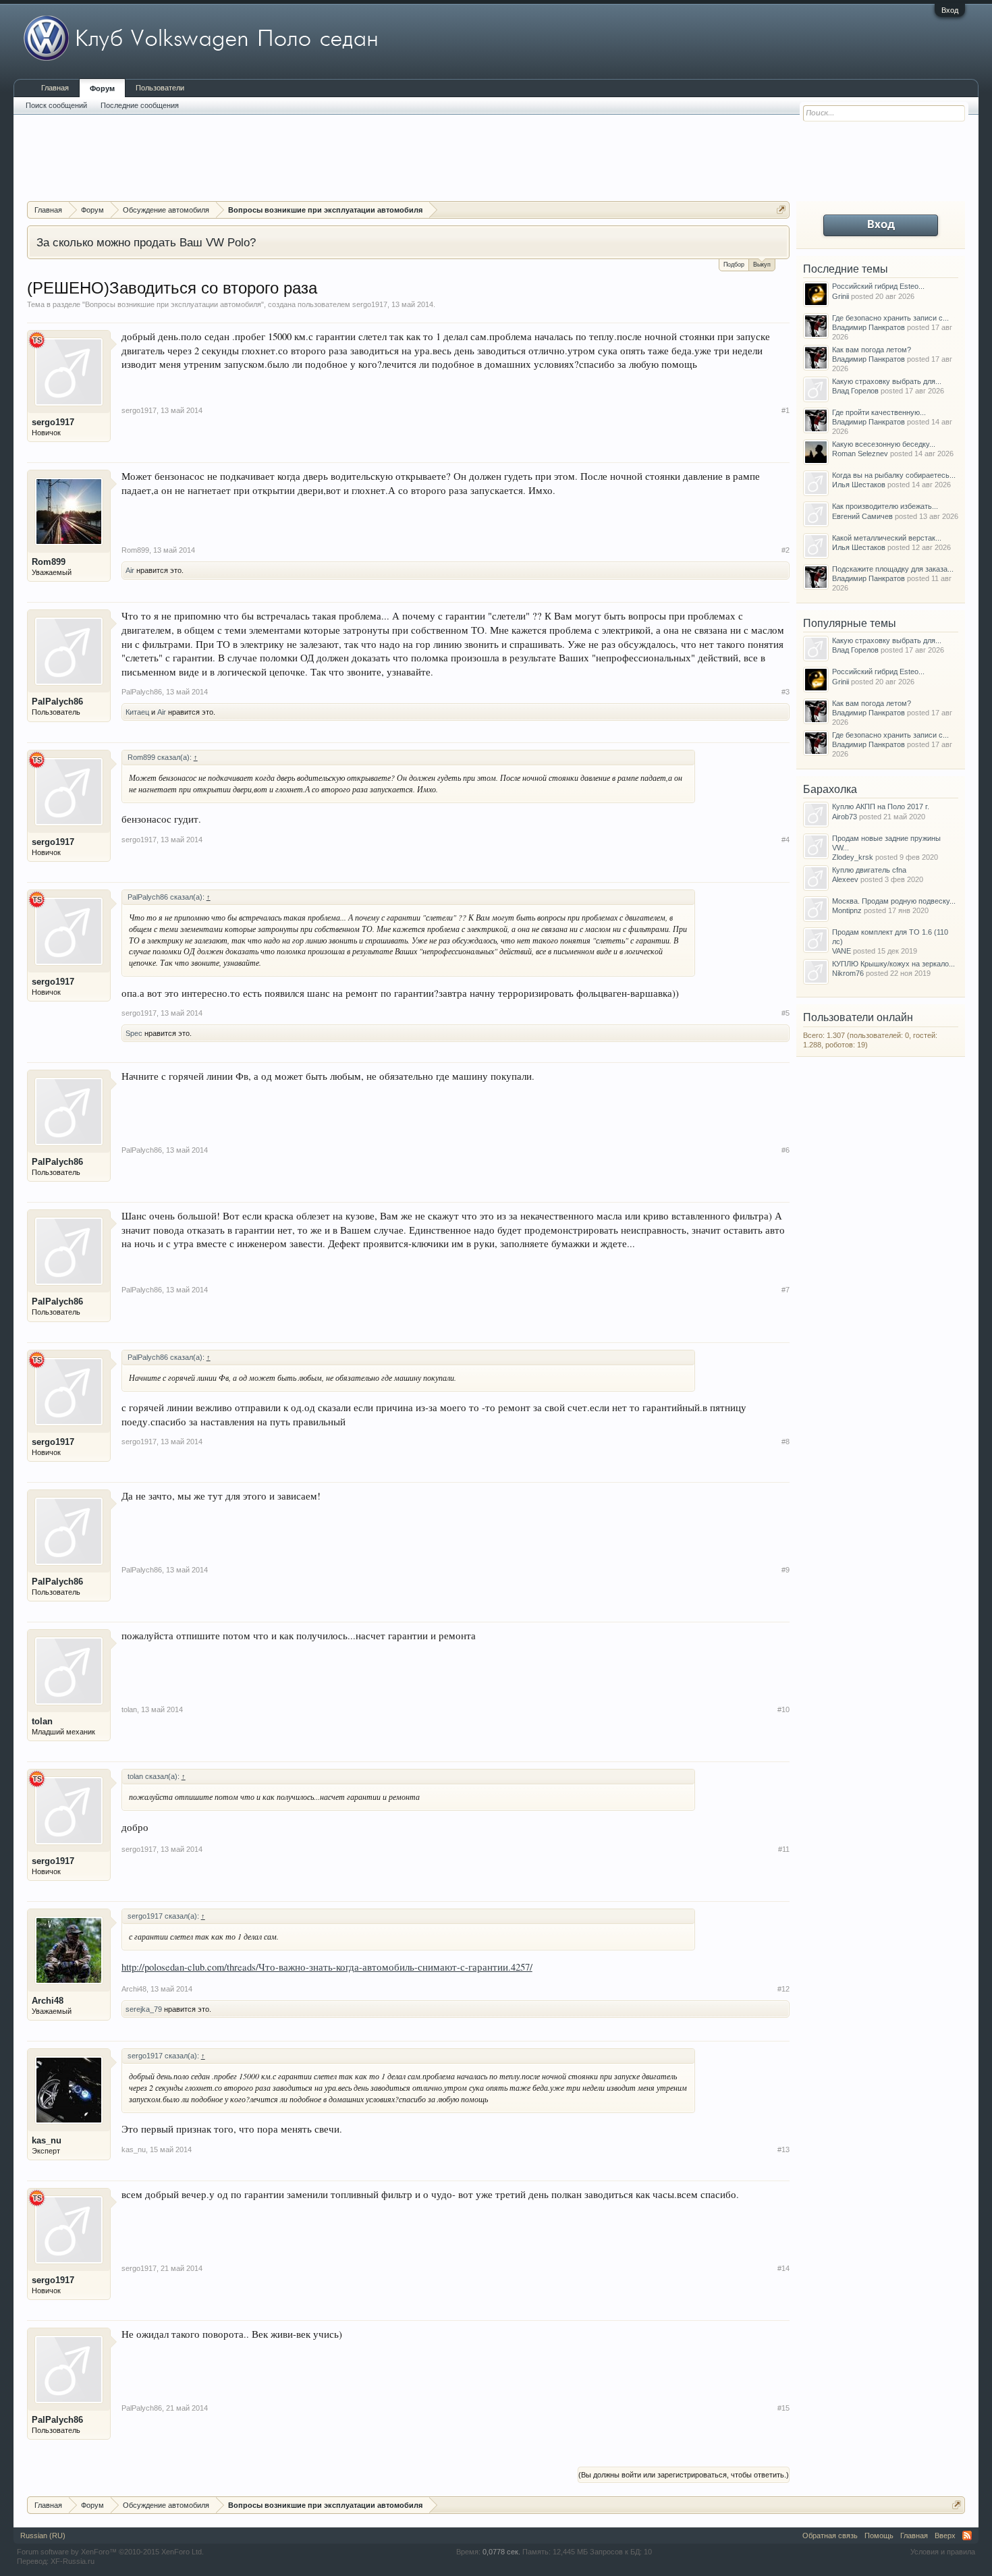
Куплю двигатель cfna (869, 870)
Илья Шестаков (859, 485)
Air (130, 570)
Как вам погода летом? (872, 350)
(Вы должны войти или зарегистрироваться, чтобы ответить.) (684, 2475)
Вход (950, 10)
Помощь (879, 2536)
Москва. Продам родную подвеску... (894, 901)
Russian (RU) (43, 2536)
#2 (786, 550)
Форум (102, 88)
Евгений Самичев (862, 516)
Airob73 (845, 817)
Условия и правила (943, 2552)
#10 (783, 1709)
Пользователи (160, 88)
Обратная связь (830, 2536)
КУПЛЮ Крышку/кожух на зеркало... (893, 964)
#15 (783, 2408)
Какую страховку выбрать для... (887, 381)
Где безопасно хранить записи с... (890, 318)
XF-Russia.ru (73, 2561)
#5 (786, 1013)
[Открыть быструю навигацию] (781, 210)
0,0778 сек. (501, 2552)
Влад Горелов (855, 391)
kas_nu (47, 2140)
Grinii (841, 296)
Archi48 (48, 2001)
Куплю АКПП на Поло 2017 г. (881, 806)
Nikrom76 (848, 973)
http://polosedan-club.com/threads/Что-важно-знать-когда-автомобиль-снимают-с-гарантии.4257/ (327, 1967)
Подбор (734, 265)
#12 (783, 1989)
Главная (55, 88)
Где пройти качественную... (879, 412)
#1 (786, 410)
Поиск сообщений (56, 105)
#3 (786, 692)
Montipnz (847, 910)
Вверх (945, 2536)
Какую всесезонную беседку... (884, 444)
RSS (967, 2536)
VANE (842, 951)
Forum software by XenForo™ (110, 2552)
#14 (783, 2268)
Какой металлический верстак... (887, 538)
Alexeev (845, 879)
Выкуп (762, 265)
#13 (783, 2149)
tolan (42, 1721)
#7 (786, 1290)
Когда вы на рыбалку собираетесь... (894, 475)
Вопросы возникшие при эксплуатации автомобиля (173, 304)
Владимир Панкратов (869, 327)
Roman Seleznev (860, 454)
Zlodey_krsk (853, 857)
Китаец (137, 712)
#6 (786, 1150)
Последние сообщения (140, 105)
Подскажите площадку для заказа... (893, 569)
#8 (786, 1442)
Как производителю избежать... (885, 506)
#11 (784, 1849)
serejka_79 (144, 2009)
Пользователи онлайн (858, 1017)
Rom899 (49, 562)
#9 (786, 1570)
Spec (134, 1033)
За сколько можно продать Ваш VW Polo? (146, 242)
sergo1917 (370, 304)
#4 (786, 840)
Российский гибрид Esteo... (878, 286)
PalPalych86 (57, 702)
